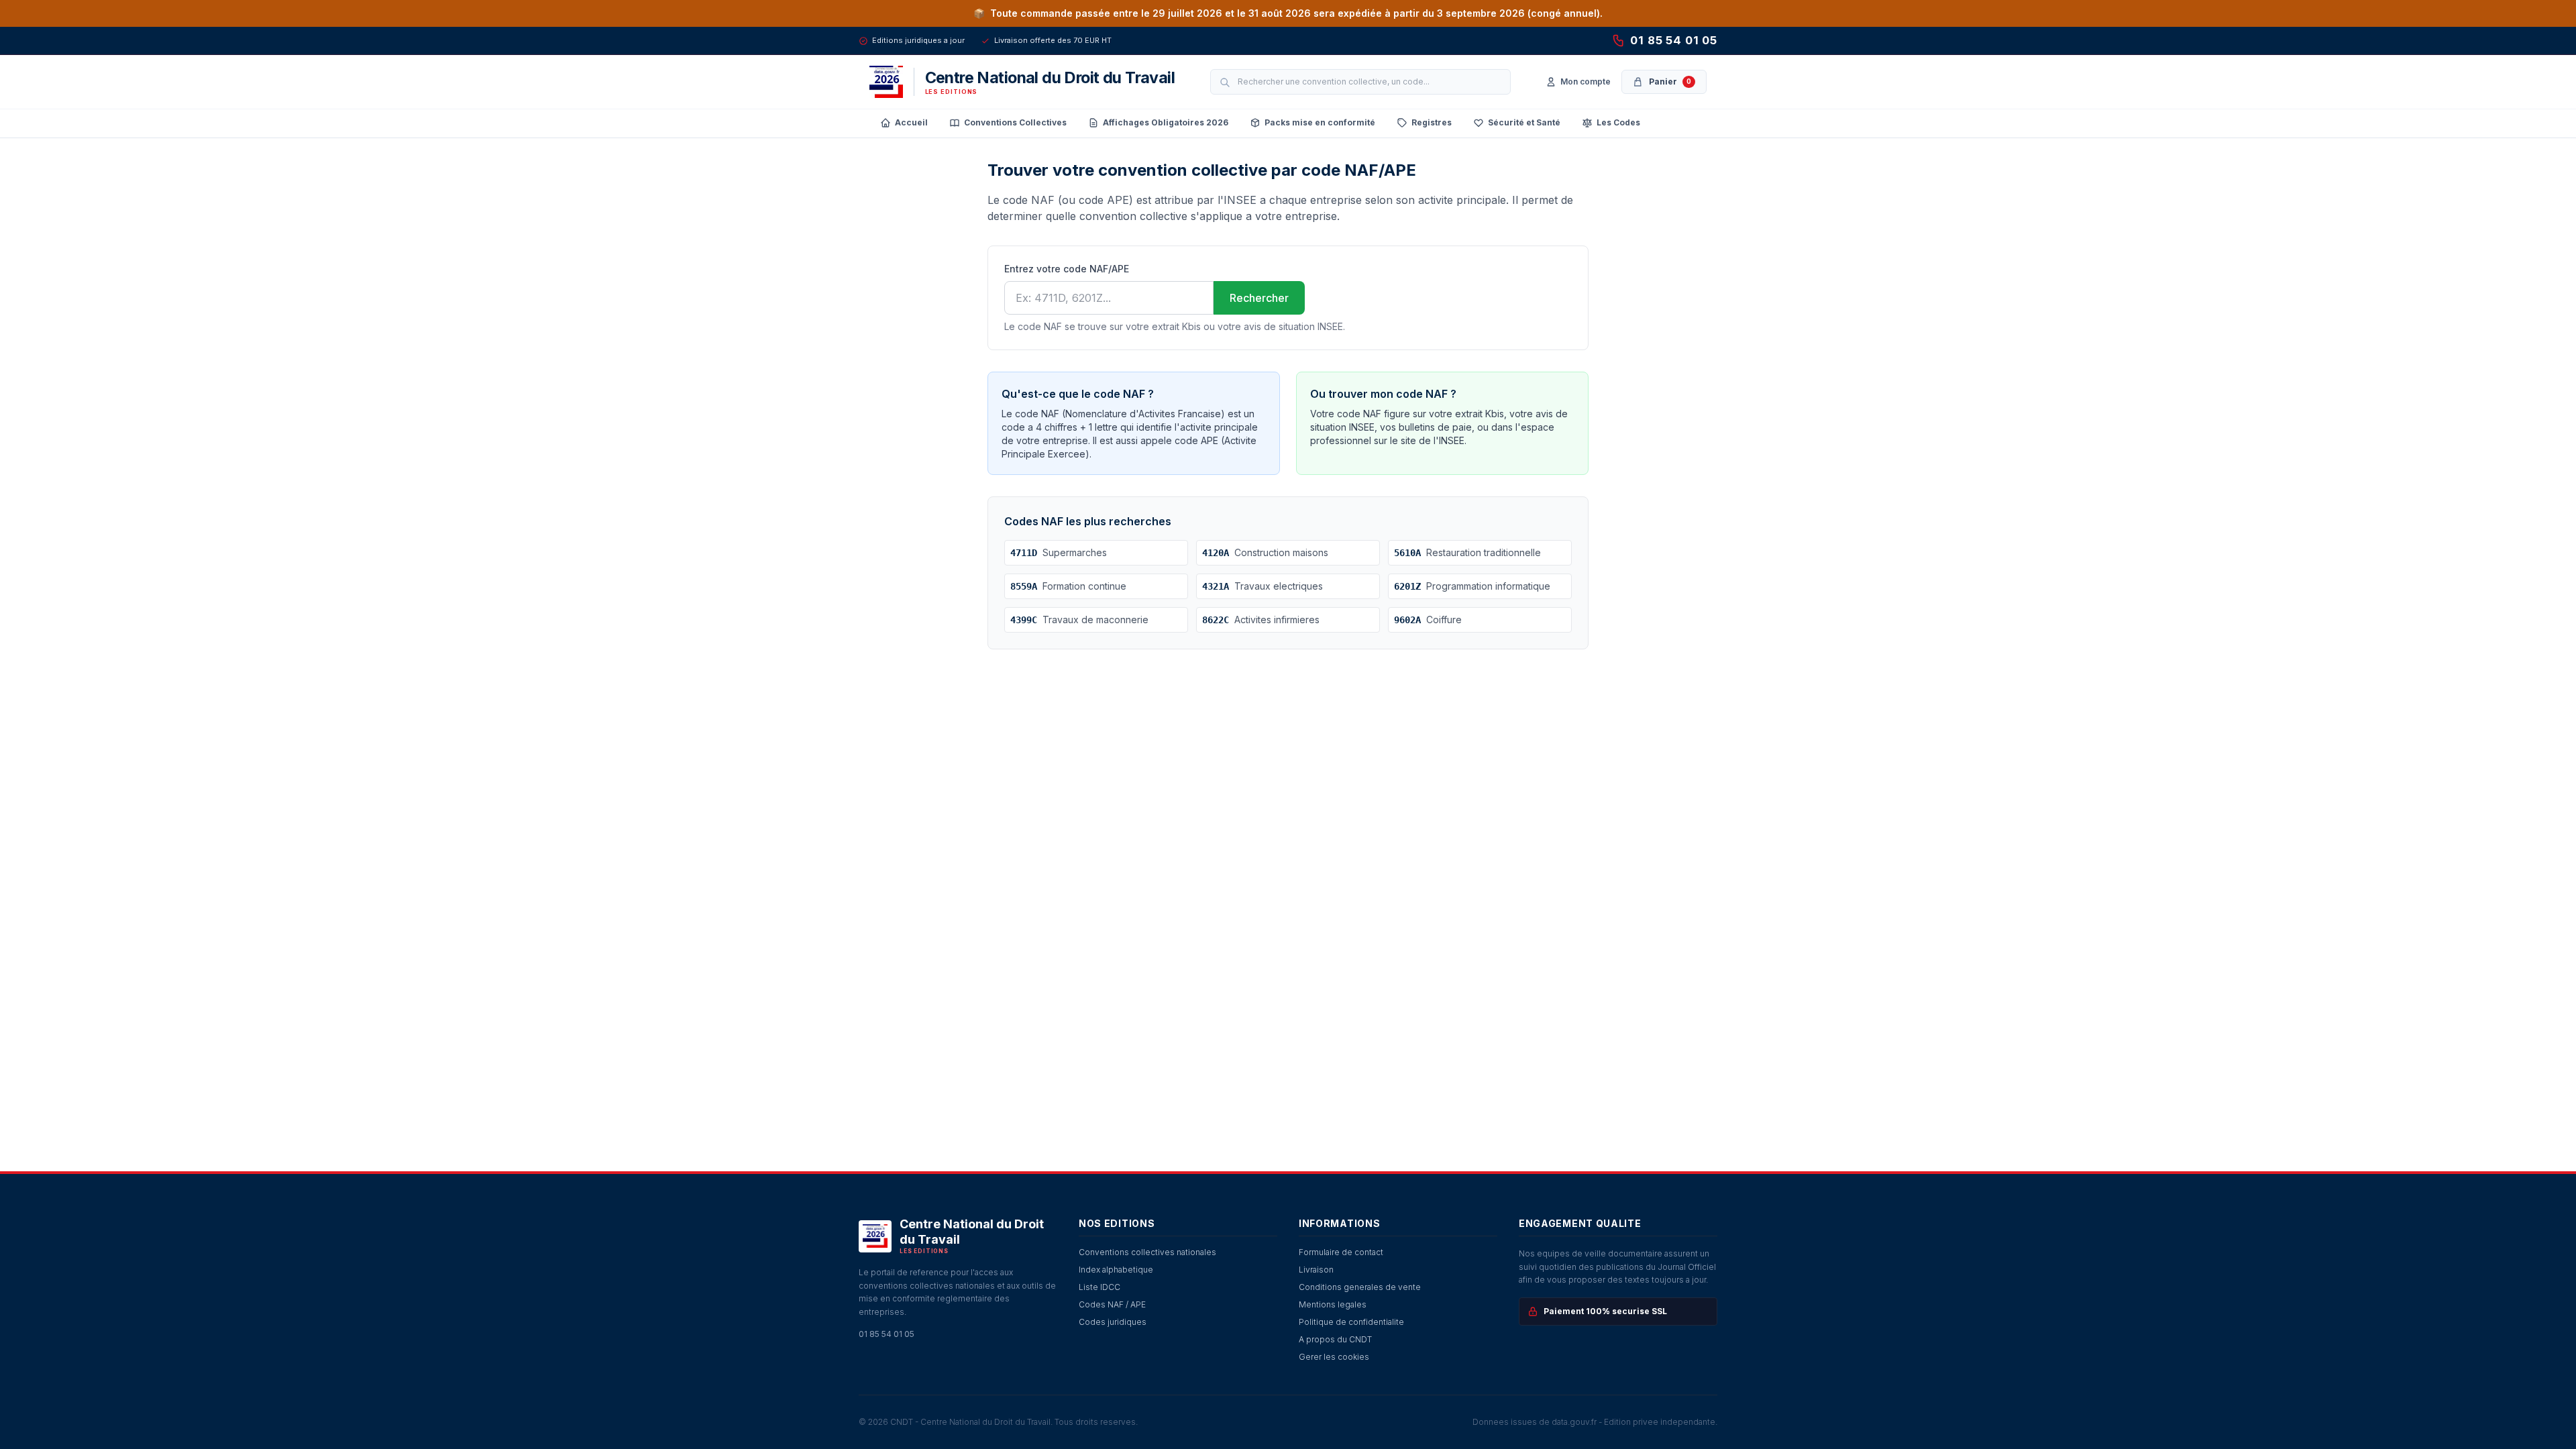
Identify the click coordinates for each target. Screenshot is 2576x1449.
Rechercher (1259, 298)
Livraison (1316, 1270)
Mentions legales (1333, 1304)
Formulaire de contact (1341, 1252)
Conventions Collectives (1015, 122)
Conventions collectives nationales (1147, 1252)
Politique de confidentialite (1351, 1322)
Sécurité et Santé (1524, 122)
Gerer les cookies (1334, 1357)
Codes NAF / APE (1112, 1304)
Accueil (911, 122)
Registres (1432, 122)
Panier (1670, 82)
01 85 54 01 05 (1674, 40)
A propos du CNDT (1335, 1339)
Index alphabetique (1116, 1270)
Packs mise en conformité (1320, 122)
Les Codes (1618, 122)
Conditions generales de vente (1360, 1287)
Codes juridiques (1113, 1322)
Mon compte (1586, 82)
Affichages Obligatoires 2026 (1166, 122)
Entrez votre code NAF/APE (1067, 269)
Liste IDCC (1099, 1287)
